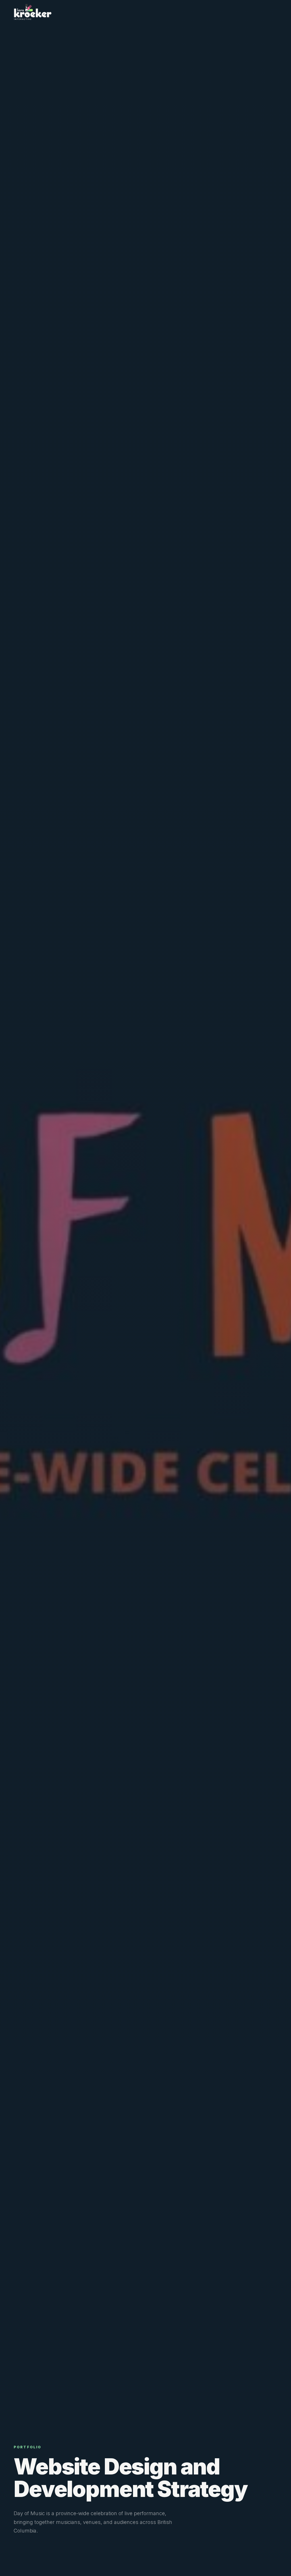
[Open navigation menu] (274, 12)
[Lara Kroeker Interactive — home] (33, 12)
